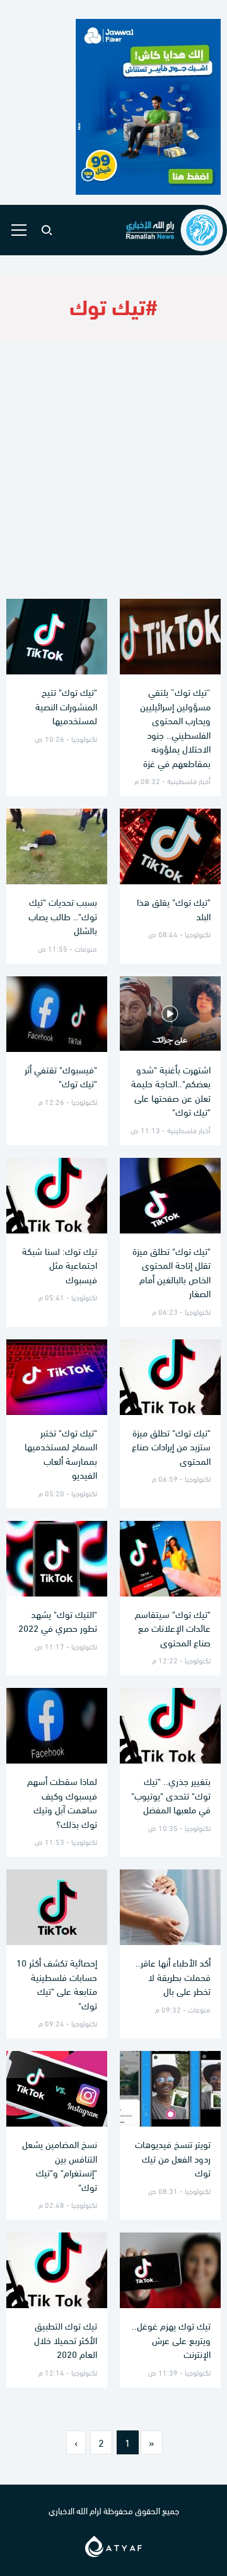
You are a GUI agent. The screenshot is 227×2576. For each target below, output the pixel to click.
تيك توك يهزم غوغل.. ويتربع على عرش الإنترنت (171, 2339)
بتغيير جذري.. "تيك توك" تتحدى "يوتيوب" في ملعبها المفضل (171, 1795)
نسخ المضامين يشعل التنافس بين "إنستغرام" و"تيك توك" (60, 2165)
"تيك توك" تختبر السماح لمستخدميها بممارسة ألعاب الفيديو (61, 1453)
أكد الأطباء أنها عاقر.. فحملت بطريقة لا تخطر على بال (173, 1976)
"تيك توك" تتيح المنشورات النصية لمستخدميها (66, 706)
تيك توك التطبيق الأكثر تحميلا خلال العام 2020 (66, 2339)
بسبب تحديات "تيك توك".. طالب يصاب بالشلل (63, 915)
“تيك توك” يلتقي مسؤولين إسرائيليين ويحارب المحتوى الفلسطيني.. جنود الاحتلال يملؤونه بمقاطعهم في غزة (175, 727)
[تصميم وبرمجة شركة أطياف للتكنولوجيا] (113, 2544)
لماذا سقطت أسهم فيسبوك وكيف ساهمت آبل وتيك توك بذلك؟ (62, 1802)
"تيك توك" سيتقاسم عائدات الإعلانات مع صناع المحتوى (173, 1628)
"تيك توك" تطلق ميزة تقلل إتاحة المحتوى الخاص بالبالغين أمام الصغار (172, 1272)
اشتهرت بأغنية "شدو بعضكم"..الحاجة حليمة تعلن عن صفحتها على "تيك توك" (171, 1090)
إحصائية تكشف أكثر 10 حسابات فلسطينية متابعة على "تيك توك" (57, 1984)
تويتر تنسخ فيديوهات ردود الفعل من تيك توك (173, 2158)
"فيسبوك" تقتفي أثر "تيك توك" (61, 1076)
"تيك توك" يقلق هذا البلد (174, 909)
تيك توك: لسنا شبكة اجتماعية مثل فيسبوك (60, 1265)
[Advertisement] (113, 470)
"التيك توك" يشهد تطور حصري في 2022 (58, 1621)
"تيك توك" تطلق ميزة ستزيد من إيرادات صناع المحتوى (171, 1446)
